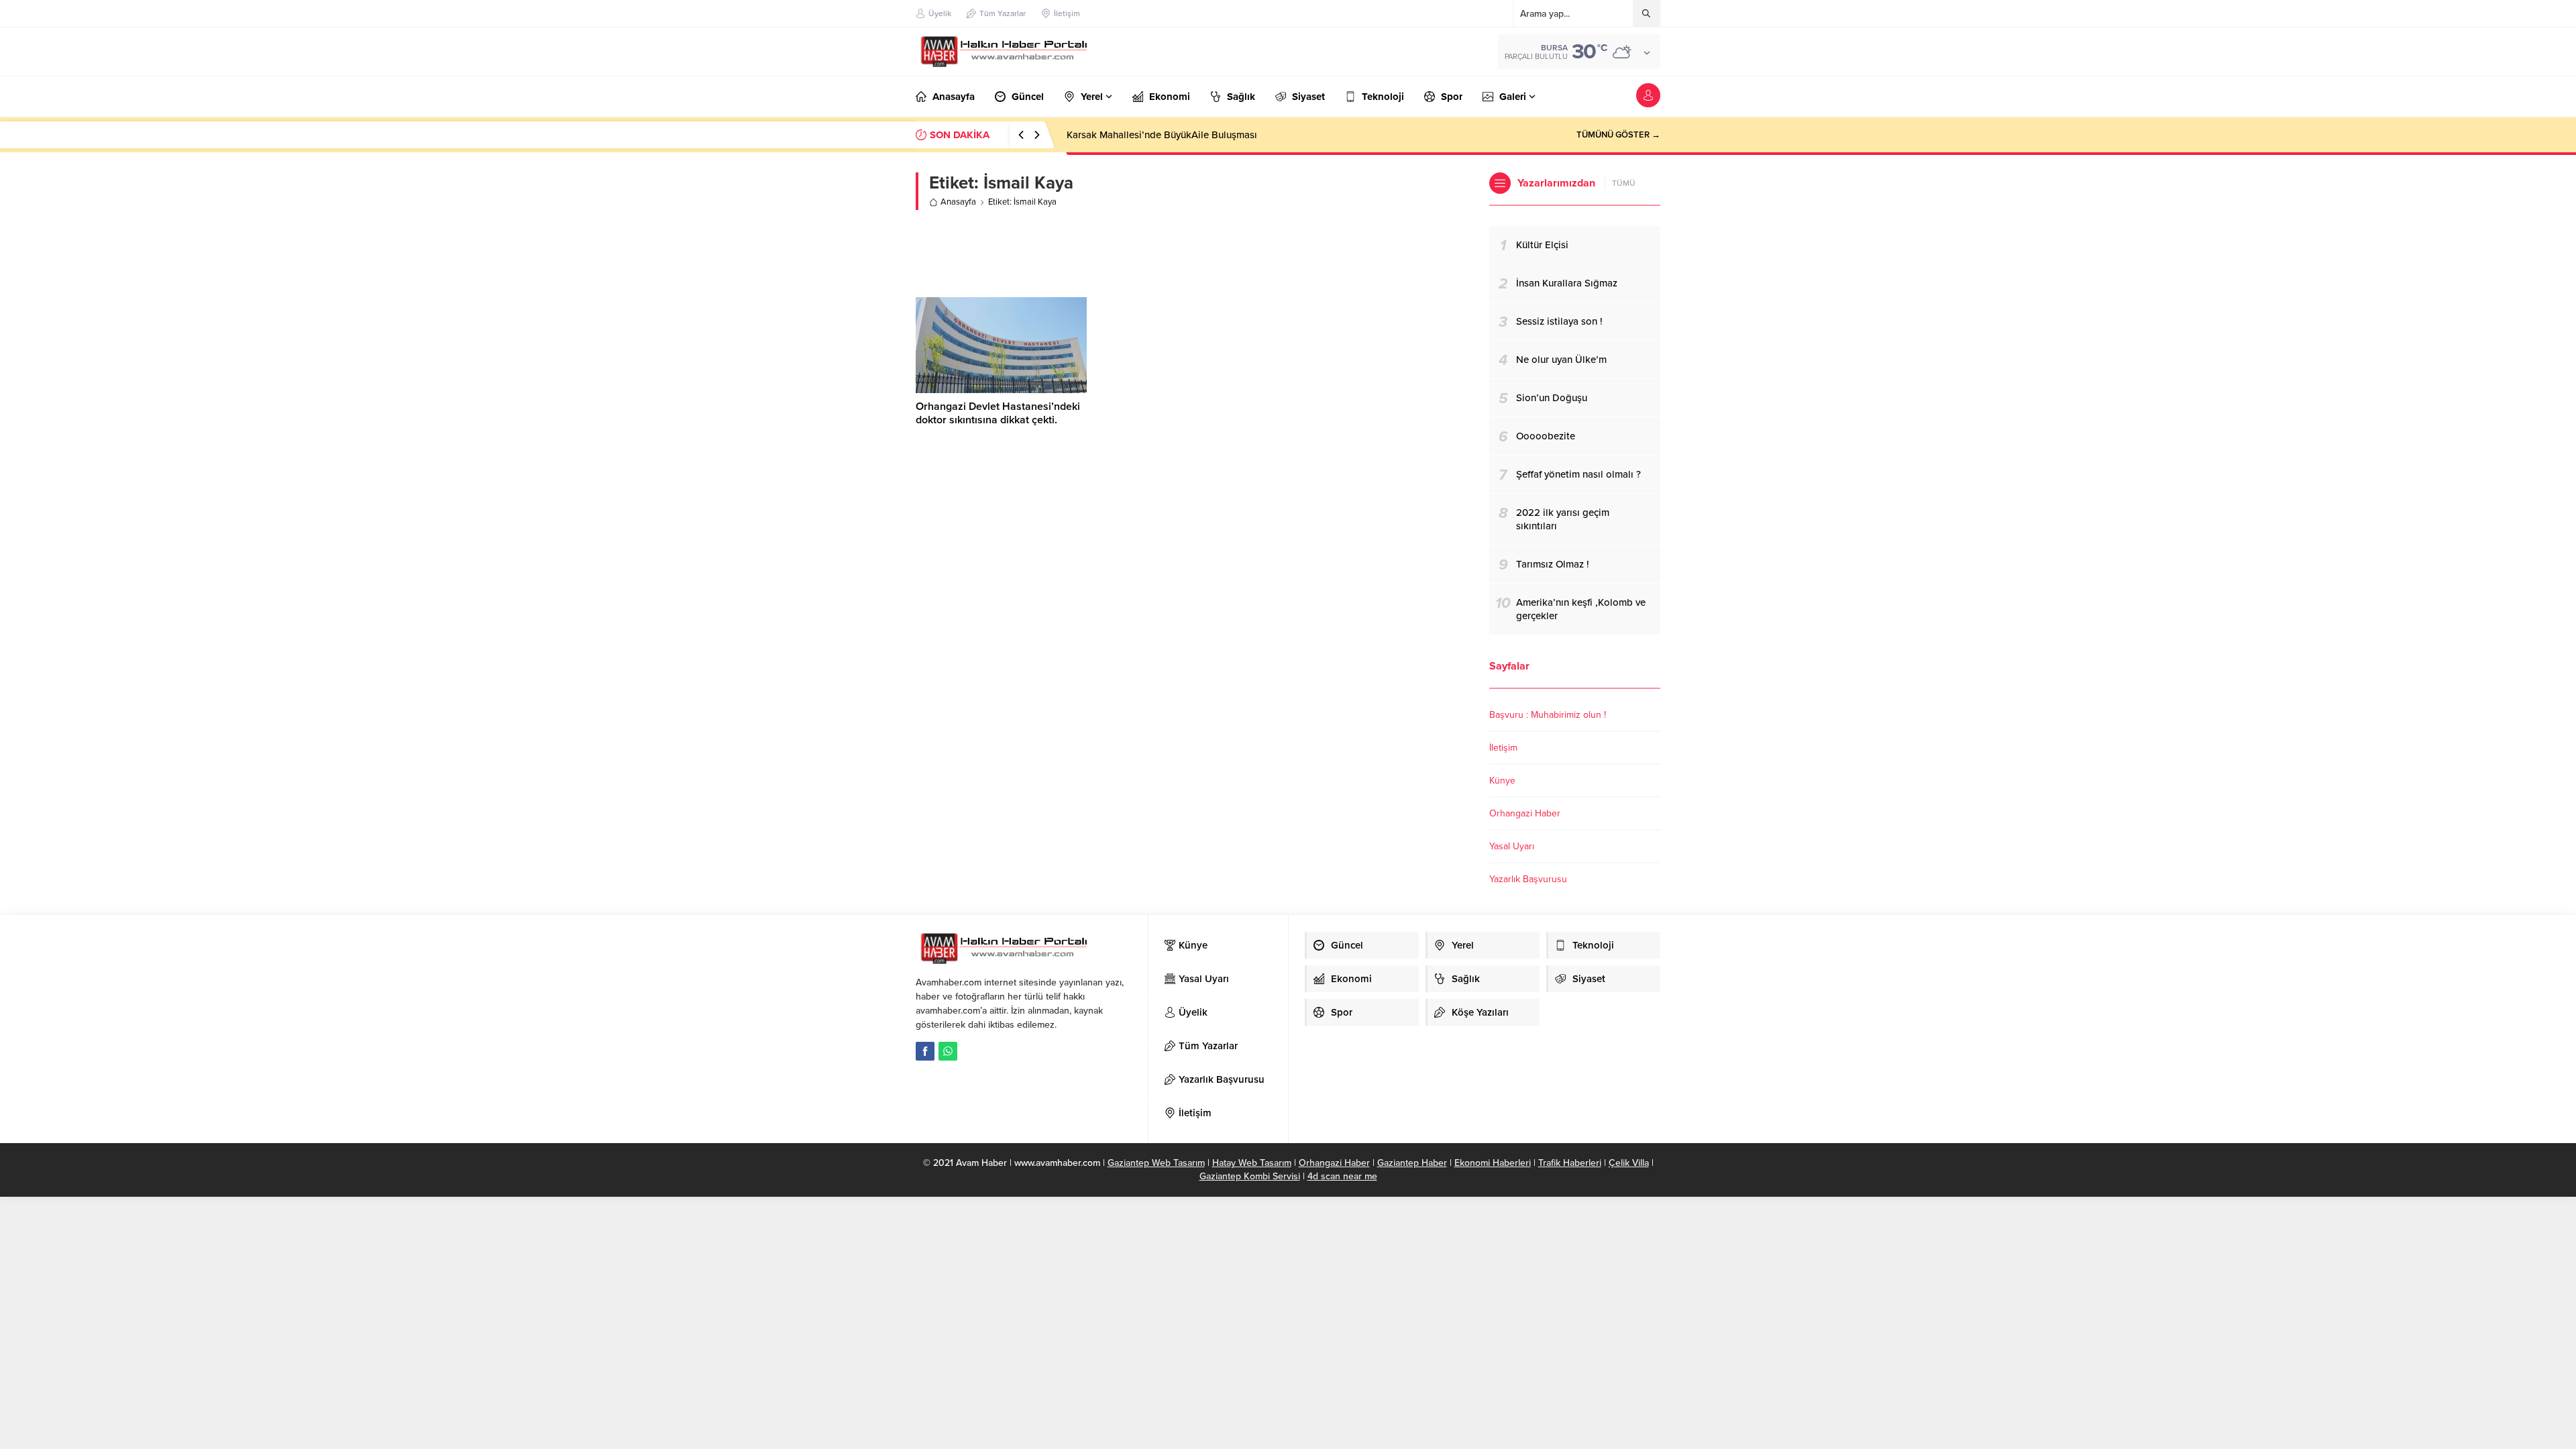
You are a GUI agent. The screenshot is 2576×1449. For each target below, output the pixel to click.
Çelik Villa (1629, 1163)
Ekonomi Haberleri (1493, 1163)
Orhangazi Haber (1525, 813)
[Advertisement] (1193, 254)
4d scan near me (1342, 1176)
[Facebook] (925, 1051)
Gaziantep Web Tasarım (1156, 1163)
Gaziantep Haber (1412, 1163)
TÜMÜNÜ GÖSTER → (1618, 135)
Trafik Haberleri (1570, 1163)
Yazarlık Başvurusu (1528, 879)
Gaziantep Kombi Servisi (1250, 1176)
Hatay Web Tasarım (1252, 1163)
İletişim (1503, 748)
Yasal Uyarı (1512, 846)
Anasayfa (958, 202)
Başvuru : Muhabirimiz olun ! (1548, 715)
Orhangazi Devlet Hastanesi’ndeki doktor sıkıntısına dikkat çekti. (998, 413)
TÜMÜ (1624, 183)
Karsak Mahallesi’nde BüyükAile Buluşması (1162, 135)
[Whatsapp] (948, 1051)
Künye (1502, 781)
